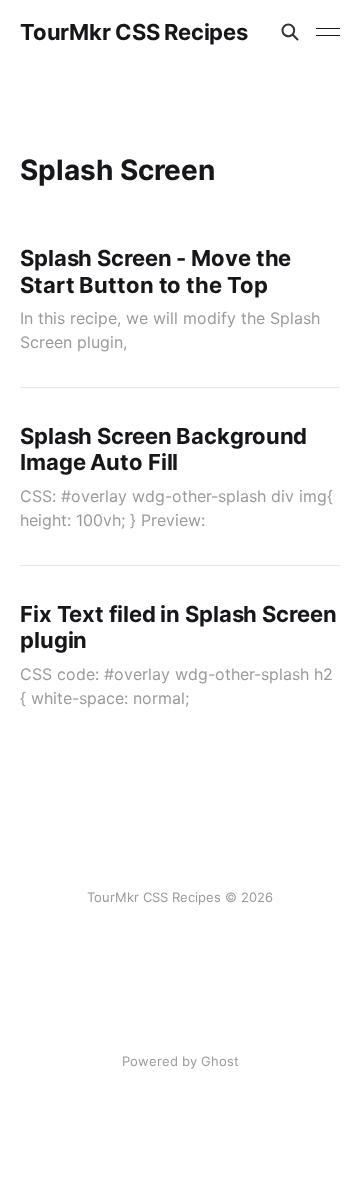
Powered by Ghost (180, 1061)
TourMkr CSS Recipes (134, 32)
